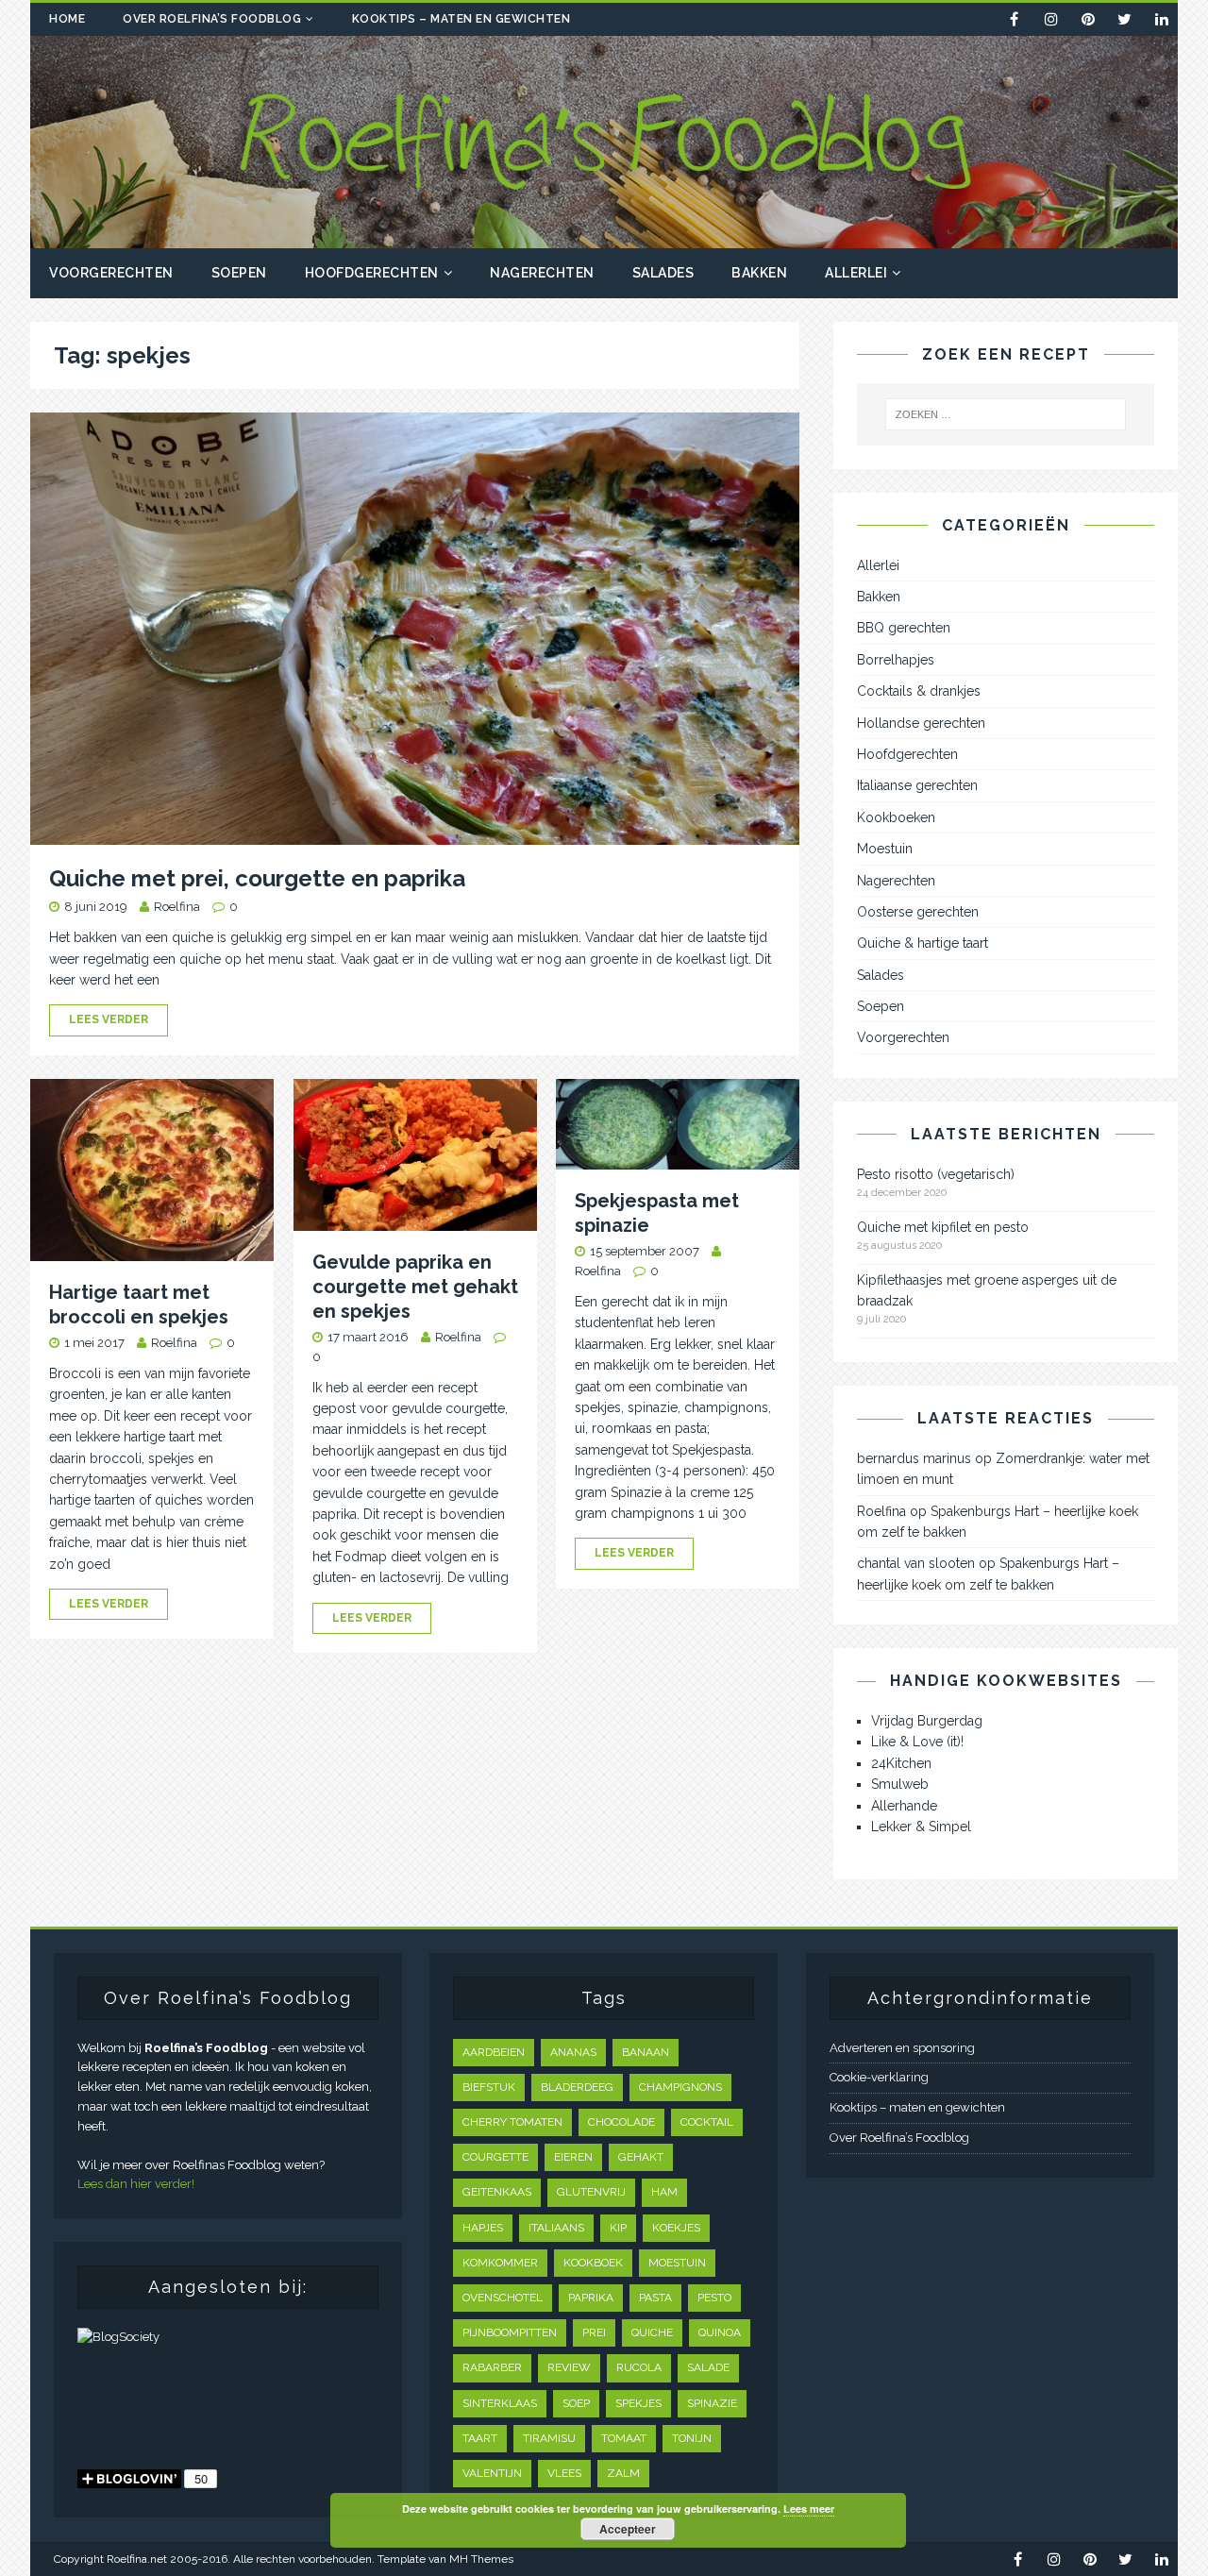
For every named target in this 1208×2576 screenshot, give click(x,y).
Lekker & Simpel (921, 1827)
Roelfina (177, 907)
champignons (680, 2087)
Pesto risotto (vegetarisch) (936, 1174)
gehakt (641, 2157)
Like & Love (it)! (917, 1742)
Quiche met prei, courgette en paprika (257, 878)
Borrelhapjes (896, 660)
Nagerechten (542, 273)
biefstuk (489, 2087)
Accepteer (628, 2529)
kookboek (593, 2263)
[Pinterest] (1088, 19)
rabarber (492, 2367)
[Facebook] (1014, 19)
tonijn (692, 2438)
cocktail (707, 2122)
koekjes (676, 2228)
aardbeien (494, 2052)
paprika (591, 2298)
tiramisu (549, 2438)
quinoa (720, 2332)
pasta (655, 2298)
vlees (564, 2473)
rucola (639, 2367)
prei (594, 2332)
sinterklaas (500, 2403)
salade (708, 2367)
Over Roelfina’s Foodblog (212, 19)
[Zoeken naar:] (1006, 414)
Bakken (759, 273)
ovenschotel (503, 2298)
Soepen (239, 273)
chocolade (621, 2122)
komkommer (500, 2263)
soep (576, 2403)
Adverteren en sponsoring (902, 2048)
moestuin (677, 2263)
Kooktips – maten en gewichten (461, 19)
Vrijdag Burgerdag (927, 1721)
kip (618, 2228)
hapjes (483, 2228)
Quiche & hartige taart (923, 943)
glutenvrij (591, 2192)
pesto (714, 2298)
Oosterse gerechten (918, 912)
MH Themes (481, 2559)
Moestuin (885, 849)
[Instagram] (1051, 19)
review (569, 2367)
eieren (573, 2157)
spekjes (638, 2403)
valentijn (492, 2473)
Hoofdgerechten (372, 273)
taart (480, 2438)
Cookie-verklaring (879, 2077)
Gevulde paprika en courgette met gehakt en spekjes (415, 1287)
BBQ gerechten (904, 628)
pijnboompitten (510, 2332)
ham (664, 2192)
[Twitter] (1124, 19)
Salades (663, 273)
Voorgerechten (111, 273)
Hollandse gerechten (921, 723)
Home (67, 19)
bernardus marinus (914, 1458)
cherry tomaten (512, 2122)
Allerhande (904, 1806)
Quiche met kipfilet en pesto (943, 1227)
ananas (573, 2052)
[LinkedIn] (1161, 19)
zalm (623, 2473)
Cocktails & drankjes (919, 691)
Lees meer (809, 2509)
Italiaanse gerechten (917, 785)
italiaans (556, 2228)
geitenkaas (497, 2192)
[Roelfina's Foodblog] (604, 238)
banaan (646, 2052)
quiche (652, 2332)
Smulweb (900, 1784)
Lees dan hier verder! (136, 2184)
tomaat (624, 2438)
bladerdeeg (577, 2087)
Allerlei (856, 273)
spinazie (712, 2403)
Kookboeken (896, 817)
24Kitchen (901, 1763)
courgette (495, 2157)
